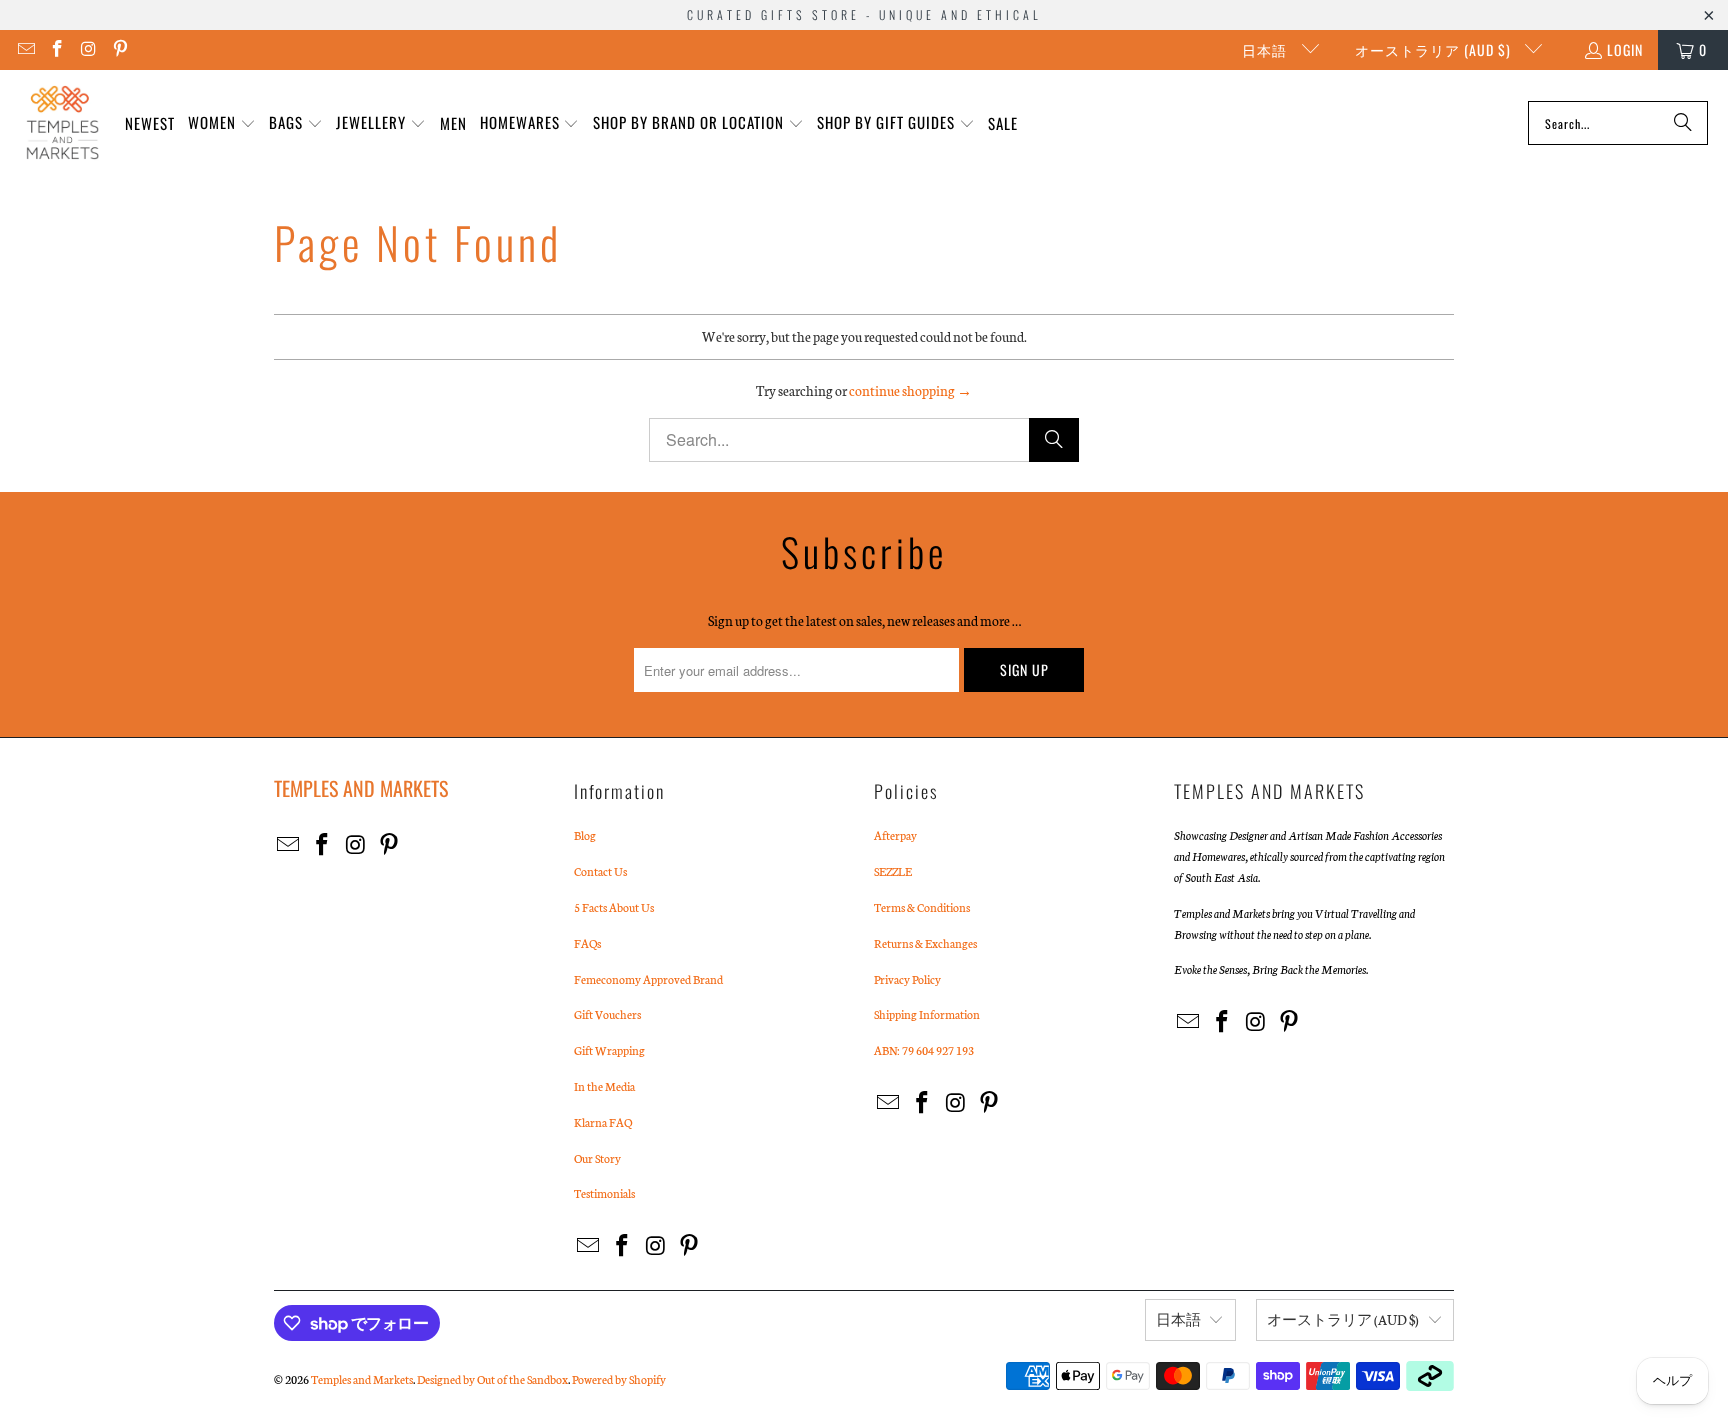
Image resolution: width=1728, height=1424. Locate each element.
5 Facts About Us (614, 907)
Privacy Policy (907, 979)
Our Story (597, 1158)
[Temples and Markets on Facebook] (57, 49)
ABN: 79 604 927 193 (924, 1050)
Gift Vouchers (607, 1014)
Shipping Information (927, 1014)
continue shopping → (910, 390)
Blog (585, 835)
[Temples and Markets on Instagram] (88, 49)
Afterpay (895, 835)
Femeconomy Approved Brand (648, 979)
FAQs (587, 943)
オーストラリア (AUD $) (1435, 49)
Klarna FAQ (603, 1122)
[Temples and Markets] (62, 123)
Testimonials (604, 1193)
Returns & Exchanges (925, 943)
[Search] (1683, 123)
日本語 (1266, 49)
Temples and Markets (362, 1379)
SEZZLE (893, 871)
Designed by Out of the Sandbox (492, 1379)
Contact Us (600, 871)
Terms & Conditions (922, 907)
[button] (222, 123)
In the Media (604, 1086)
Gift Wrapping (609, 1050)
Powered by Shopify (619, 1379)
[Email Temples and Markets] (25, 49)
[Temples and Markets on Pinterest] (120, 49)
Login (1625, 49)
